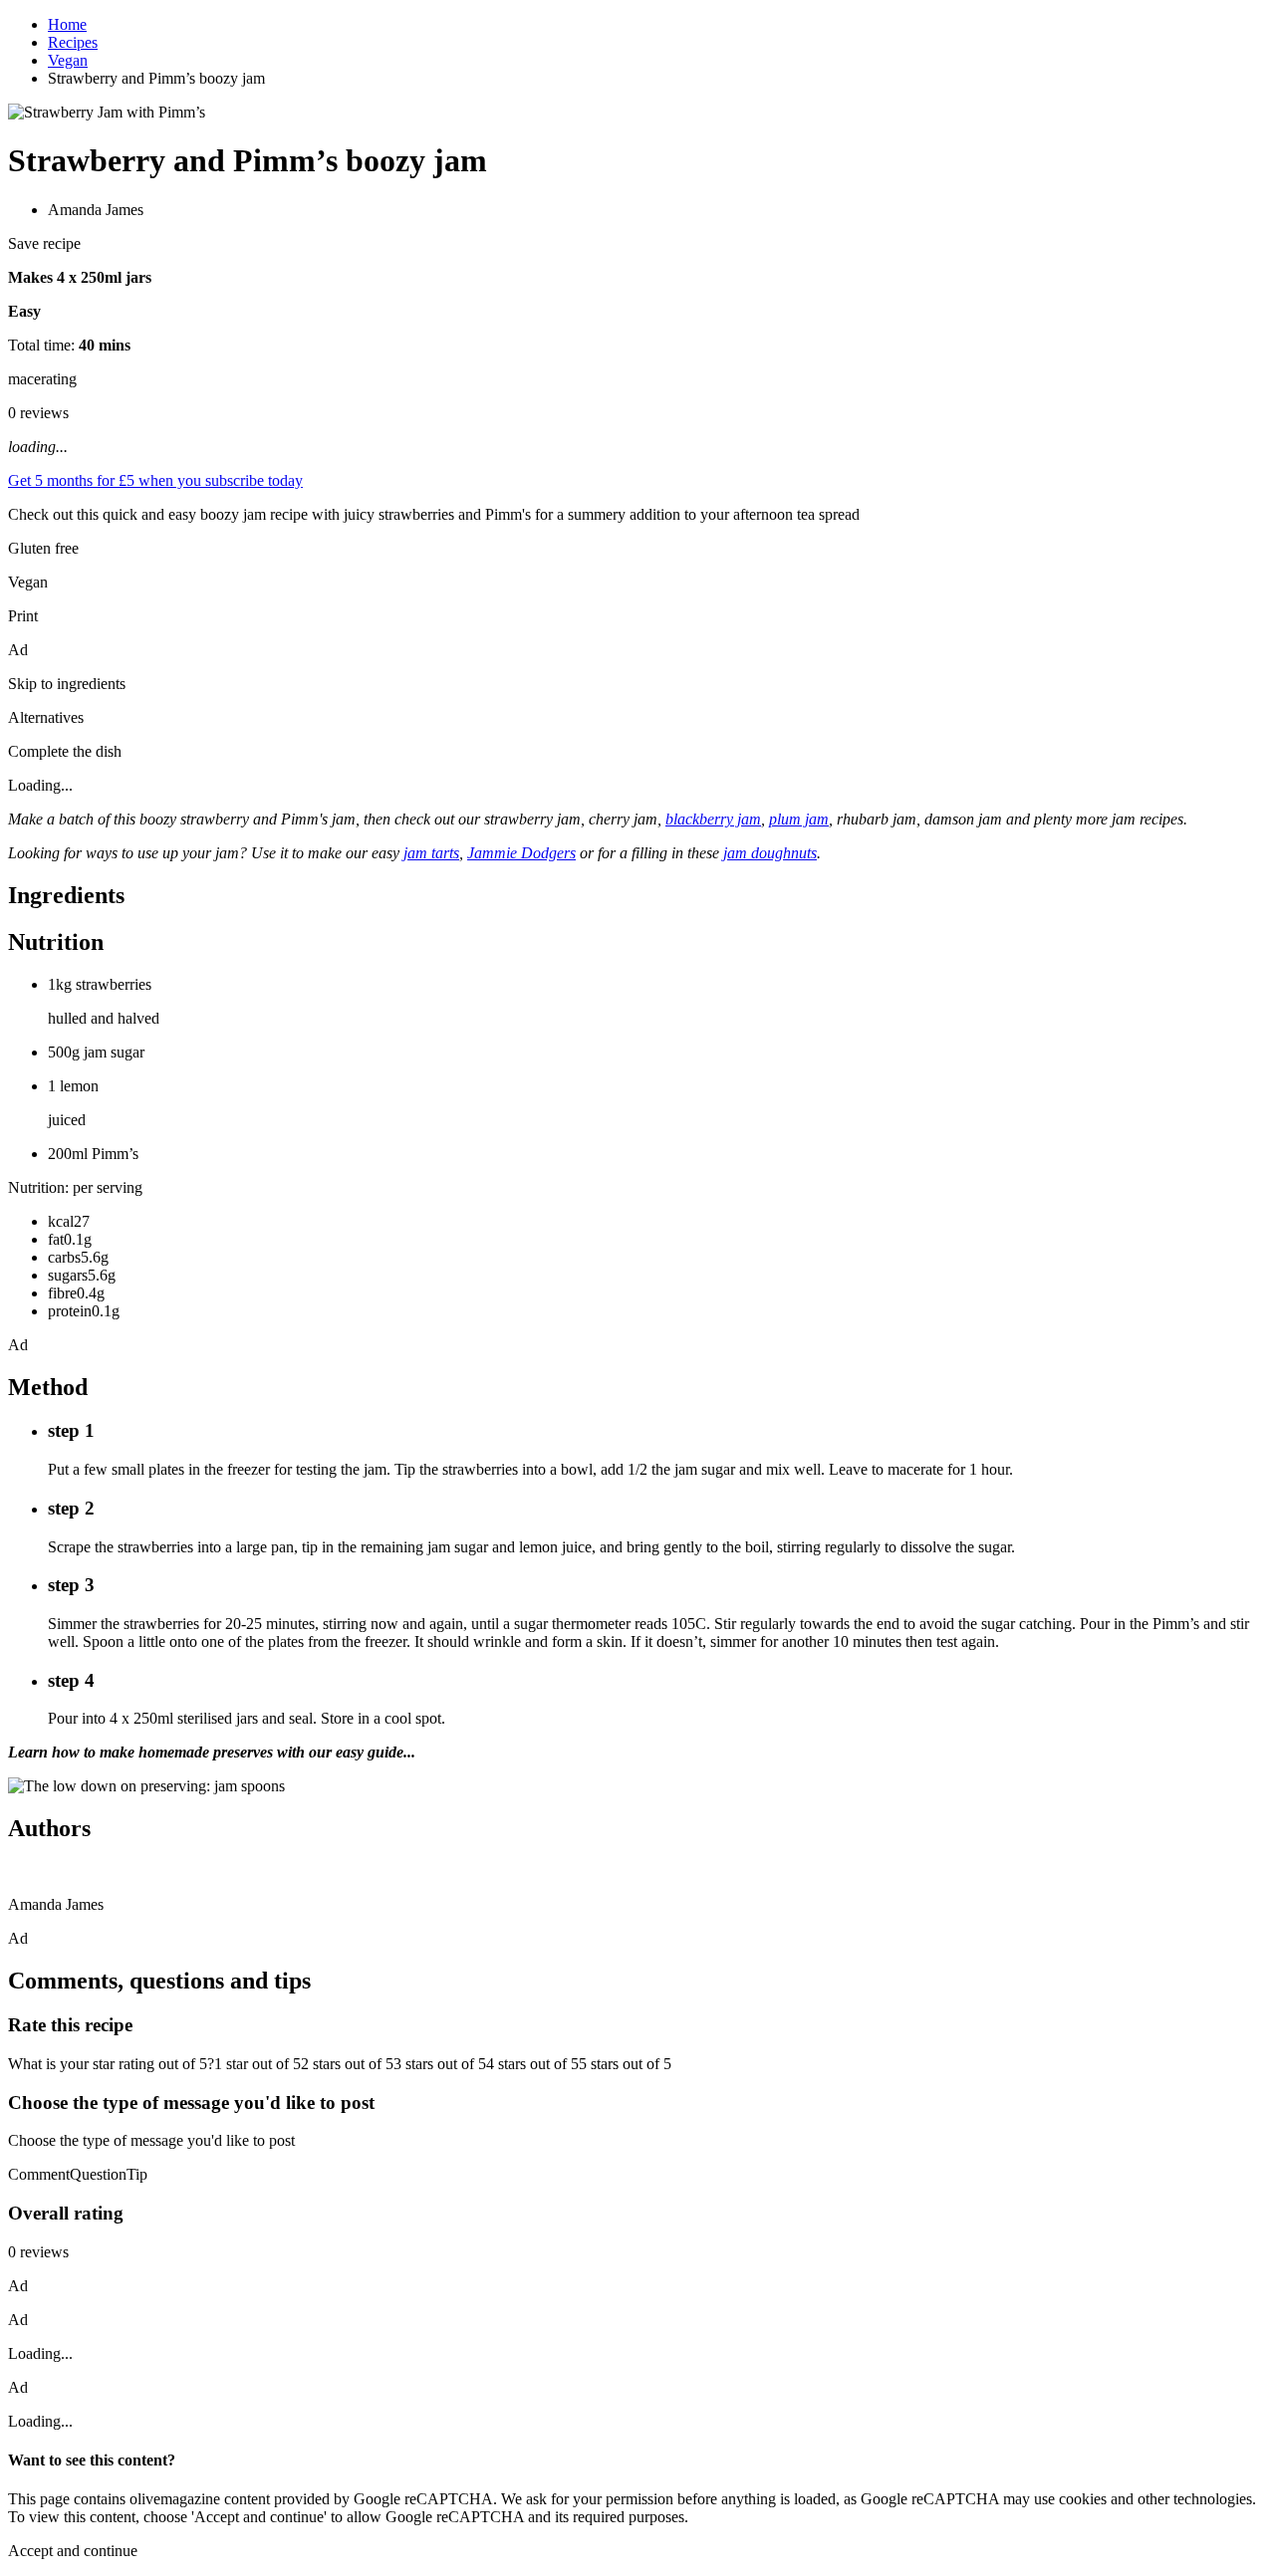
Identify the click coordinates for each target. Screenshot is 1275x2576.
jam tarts (431, 853)
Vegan (68, 60)
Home (67, 24)
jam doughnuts (770, 853)
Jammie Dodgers (521, 853)
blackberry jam (713, 819)
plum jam (799, 819)
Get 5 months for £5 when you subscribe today (155, 480)
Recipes (73, 42)
